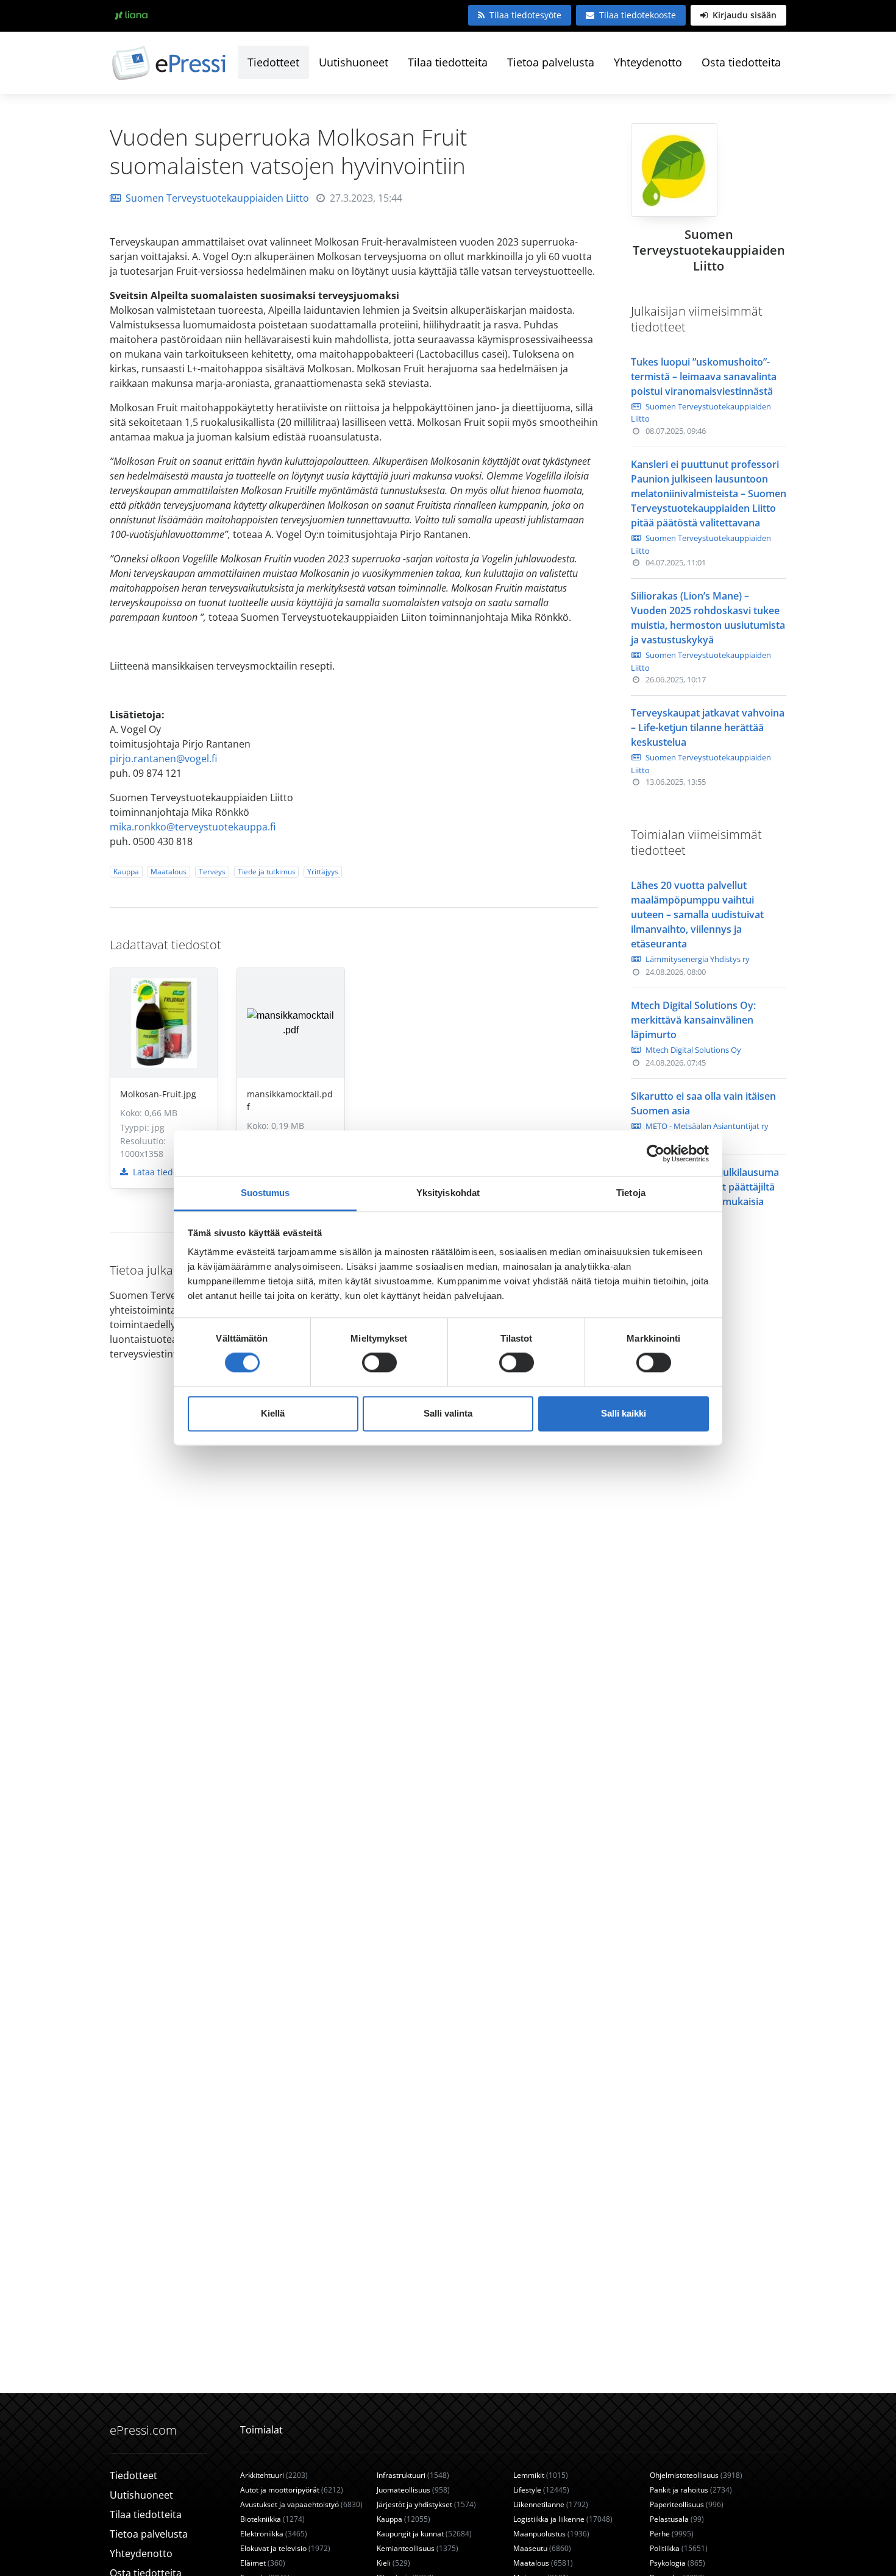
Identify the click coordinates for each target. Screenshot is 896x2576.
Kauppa (126, 872)
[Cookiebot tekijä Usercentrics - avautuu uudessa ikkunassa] (656, 1153)
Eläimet (263, 2563)
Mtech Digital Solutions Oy (693, 1050)
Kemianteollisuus (418, 2548)
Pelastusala (677, 2519)
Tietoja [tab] (631, 1193)
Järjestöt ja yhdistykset (426, 2504)
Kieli (393, 2563)
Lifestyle (541, 2490)
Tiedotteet (273, 62)
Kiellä (273, 1413)
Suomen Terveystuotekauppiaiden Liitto (217, 198)
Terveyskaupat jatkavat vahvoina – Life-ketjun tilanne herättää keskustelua (708, 727)
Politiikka (679, 2548)
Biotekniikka (272, 2519)
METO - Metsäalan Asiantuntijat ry (707, 1126)
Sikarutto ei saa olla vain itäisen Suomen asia (703, 1103)
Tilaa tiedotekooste (638, 15)
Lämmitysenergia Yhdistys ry (698, 959)
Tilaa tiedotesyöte (525, 15)
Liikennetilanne (551, 2504)
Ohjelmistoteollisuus (696, 2475)
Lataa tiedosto (160, 1172)
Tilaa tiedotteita (448, 62)
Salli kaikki (624, 1413)
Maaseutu (542, 2548)
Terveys (212, 872)
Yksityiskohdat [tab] (448, 1193)
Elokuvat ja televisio (285, 2548)
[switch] (379, 1363)
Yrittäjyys (323, 872)
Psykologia (677, 2563)
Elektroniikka (274, 2534)
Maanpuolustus (551, 2534)
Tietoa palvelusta (551, 62)
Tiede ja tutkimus (267, 872)
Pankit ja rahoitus (691, 2490)
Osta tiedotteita (741, 62)
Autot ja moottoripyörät (292, 2490)
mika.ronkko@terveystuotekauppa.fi (193, 827)
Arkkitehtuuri (274, 2475)
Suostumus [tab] (265, 1193)
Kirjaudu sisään (743, 15)
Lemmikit (541, 2475)
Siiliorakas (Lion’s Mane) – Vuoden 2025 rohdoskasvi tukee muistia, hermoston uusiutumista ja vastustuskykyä (708, 618)
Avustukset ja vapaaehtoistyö (301, 2504)
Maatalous (169, 872)
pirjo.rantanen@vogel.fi (163, 759)
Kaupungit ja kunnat (424, 2534)
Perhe (672, 2534)
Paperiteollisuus (687, 2504)
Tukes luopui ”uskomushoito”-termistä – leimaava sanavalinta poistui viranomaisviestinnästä (704, 377)
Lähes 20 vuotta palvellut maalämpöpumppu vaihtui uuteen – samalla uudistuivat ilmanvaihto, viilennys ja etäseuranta (697, 915)
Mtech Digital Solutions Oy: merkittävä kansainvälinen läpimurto (693, 1020)
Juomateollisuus (413, 2490)
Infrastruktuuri (413, 2475)
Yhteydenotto (648, 62)
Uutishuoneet (354, 62)
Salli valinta (448, 1413)
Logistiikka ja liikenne (563, 2519)
